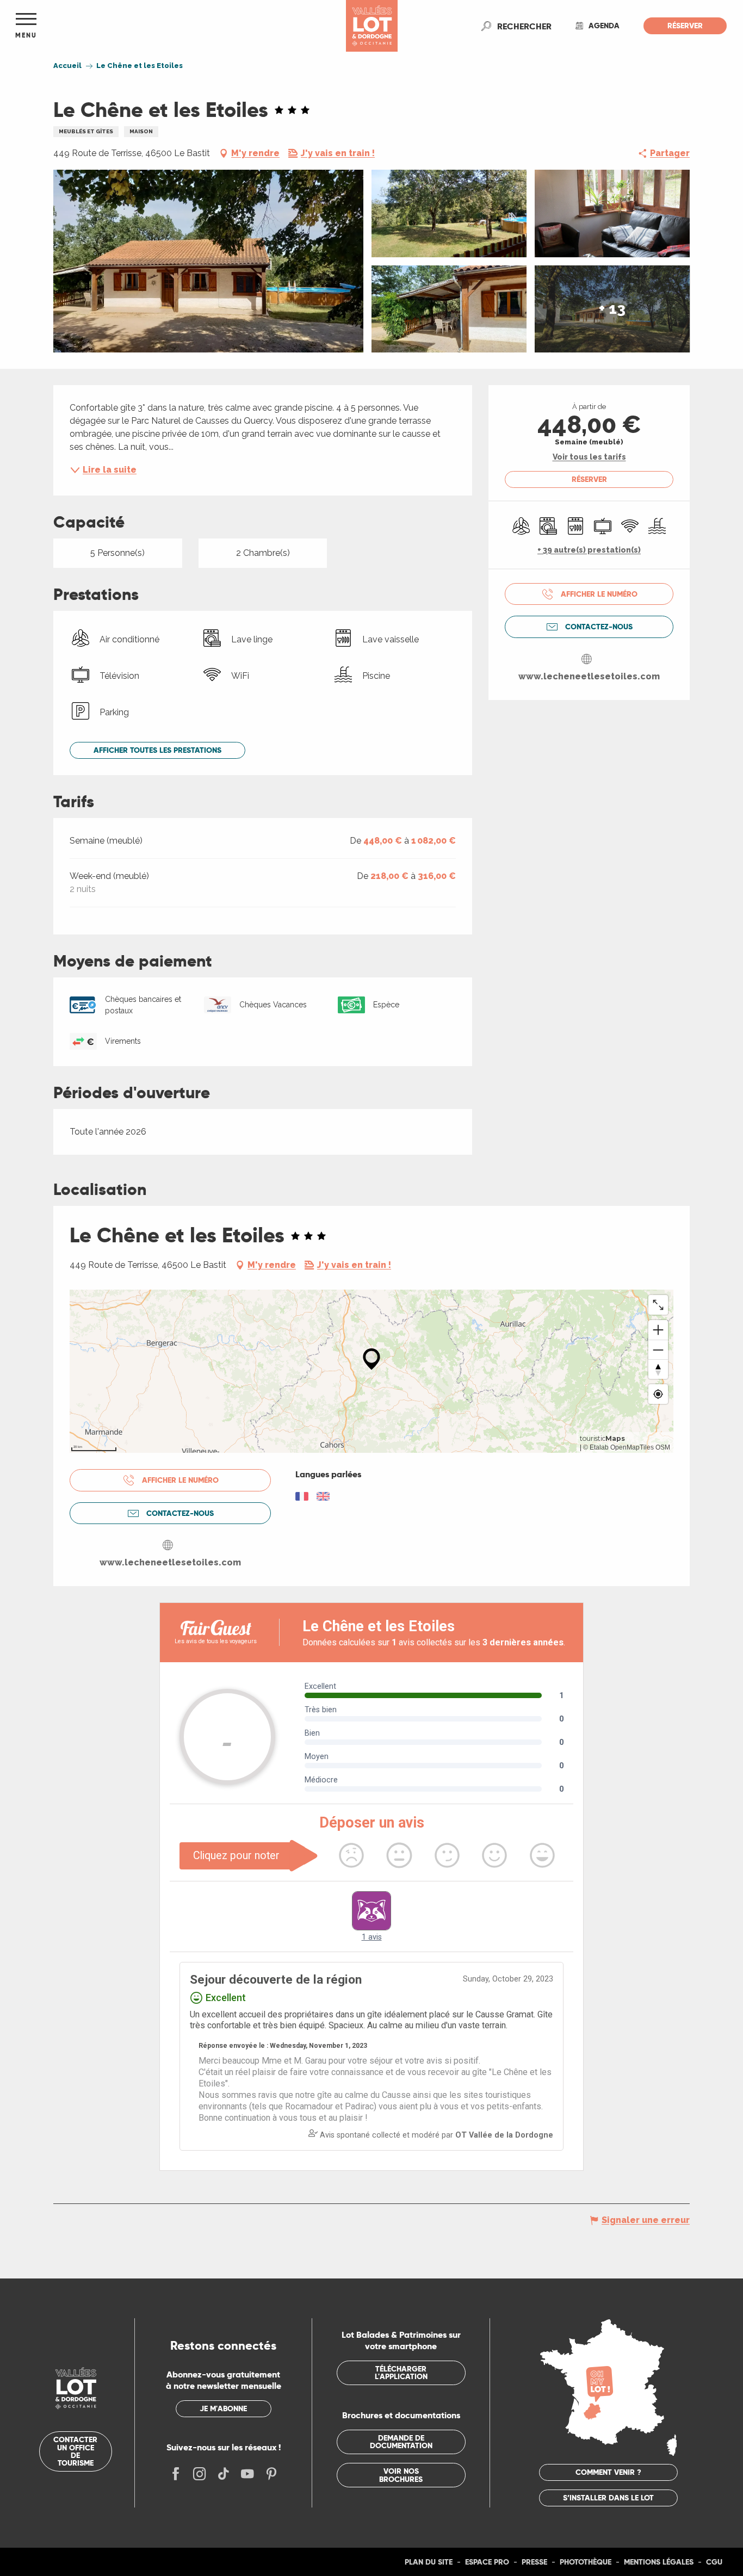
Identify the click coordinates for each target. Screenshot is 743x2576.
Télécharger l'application (401, 2373)
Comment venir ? (608, 2472)
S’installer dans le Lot (608, 2498)
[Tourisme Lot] (372, 26)
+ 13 (612, 309)
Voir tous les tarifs (589, 457)
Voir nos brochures (401, 2475)
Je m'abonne (223, 2408)
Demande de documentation (401, 2442)
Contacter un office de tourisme (75, 2451)
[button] (524, 26)
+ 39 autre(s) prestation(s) (589, 550)
